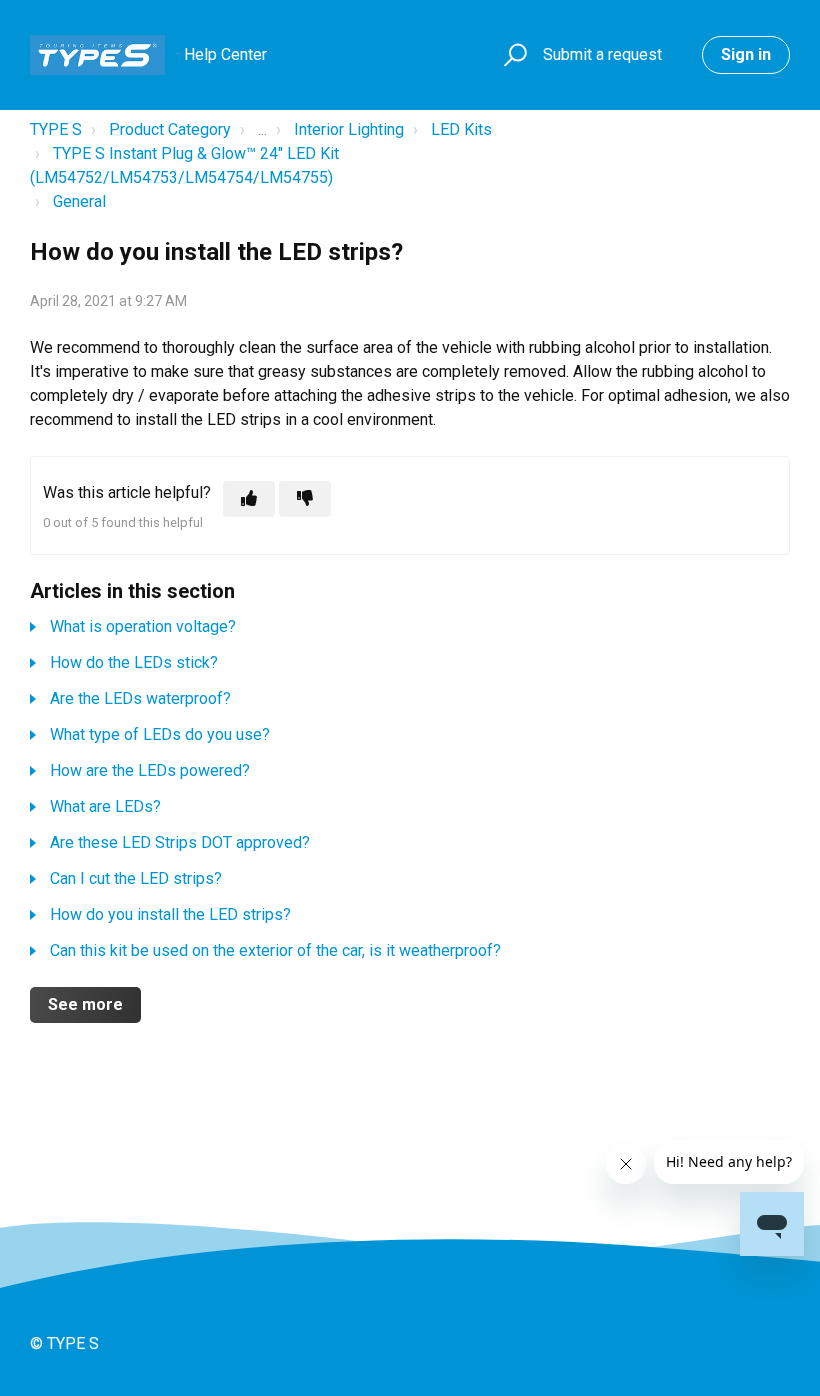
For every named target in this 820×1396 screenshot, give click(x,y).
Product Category (170, 129)
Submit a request (602, 54)
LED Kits (461, 129)
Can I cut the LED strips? (136, 878)
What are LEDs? (105, 806)
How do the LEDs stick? (134, 662)
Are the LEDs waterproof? (140, 698)
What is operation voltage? (143, 626)
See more (85, 1004)
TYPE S (56, 129)
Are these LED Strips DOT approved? (180, 842)
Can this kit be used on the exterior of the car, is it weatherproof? (275, 950)
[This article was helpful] (249, 499)
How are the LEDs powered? (150, 770)
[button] (512, 55)
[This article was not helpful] (305, 499)
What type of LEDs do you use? (160, 734)
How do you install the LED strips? (170, 914)
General (79, 201)
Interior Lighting (349, 129)
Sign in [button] (746, 54)
